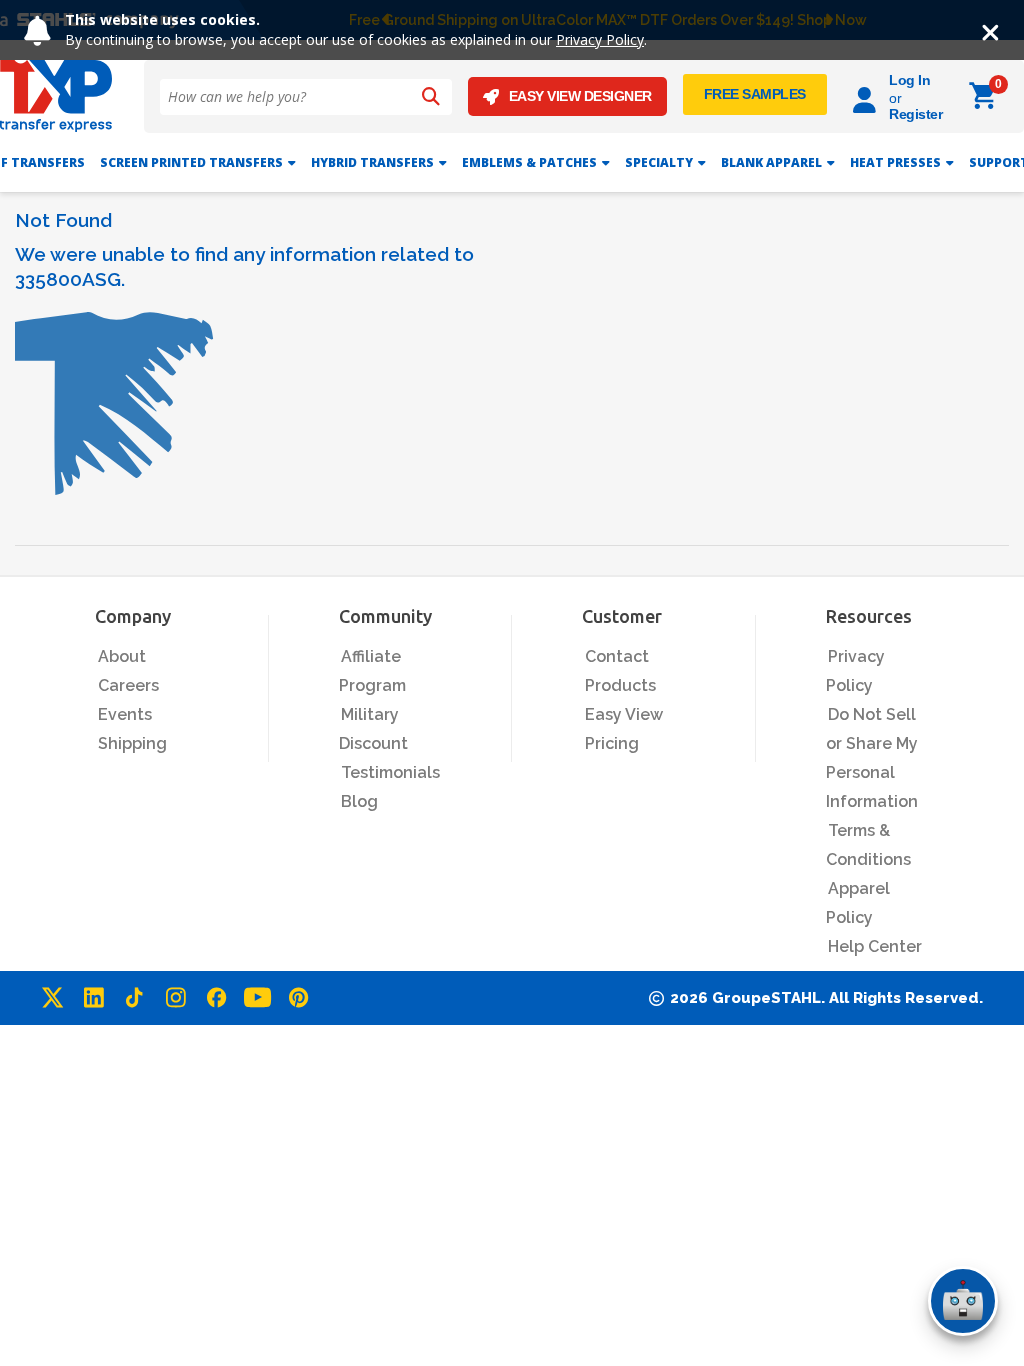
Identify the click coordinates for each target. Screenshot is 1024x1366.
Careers (128, 685)
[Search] (431, 97)
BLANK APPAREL (771, 162)
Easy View (624, 714)
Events (125, 714)
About (122, 656)
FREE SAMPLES (755, 94)
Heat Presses (895, 162)
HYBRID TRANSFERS (372, 162)
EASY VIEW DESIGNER (580, 96)
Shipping (132, 743)
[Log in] (867, 96)
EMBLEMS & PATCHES (529, 162)
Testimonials (390, 772)
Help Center (875, 946)
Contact (617, 656)
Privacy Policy (600, 39)
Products (620, 685)
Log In (909, 80)
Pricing (612, 743)
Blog (359, 801)
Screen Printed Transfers (191, 162)
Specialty (659, 162)
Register (915, 114)
